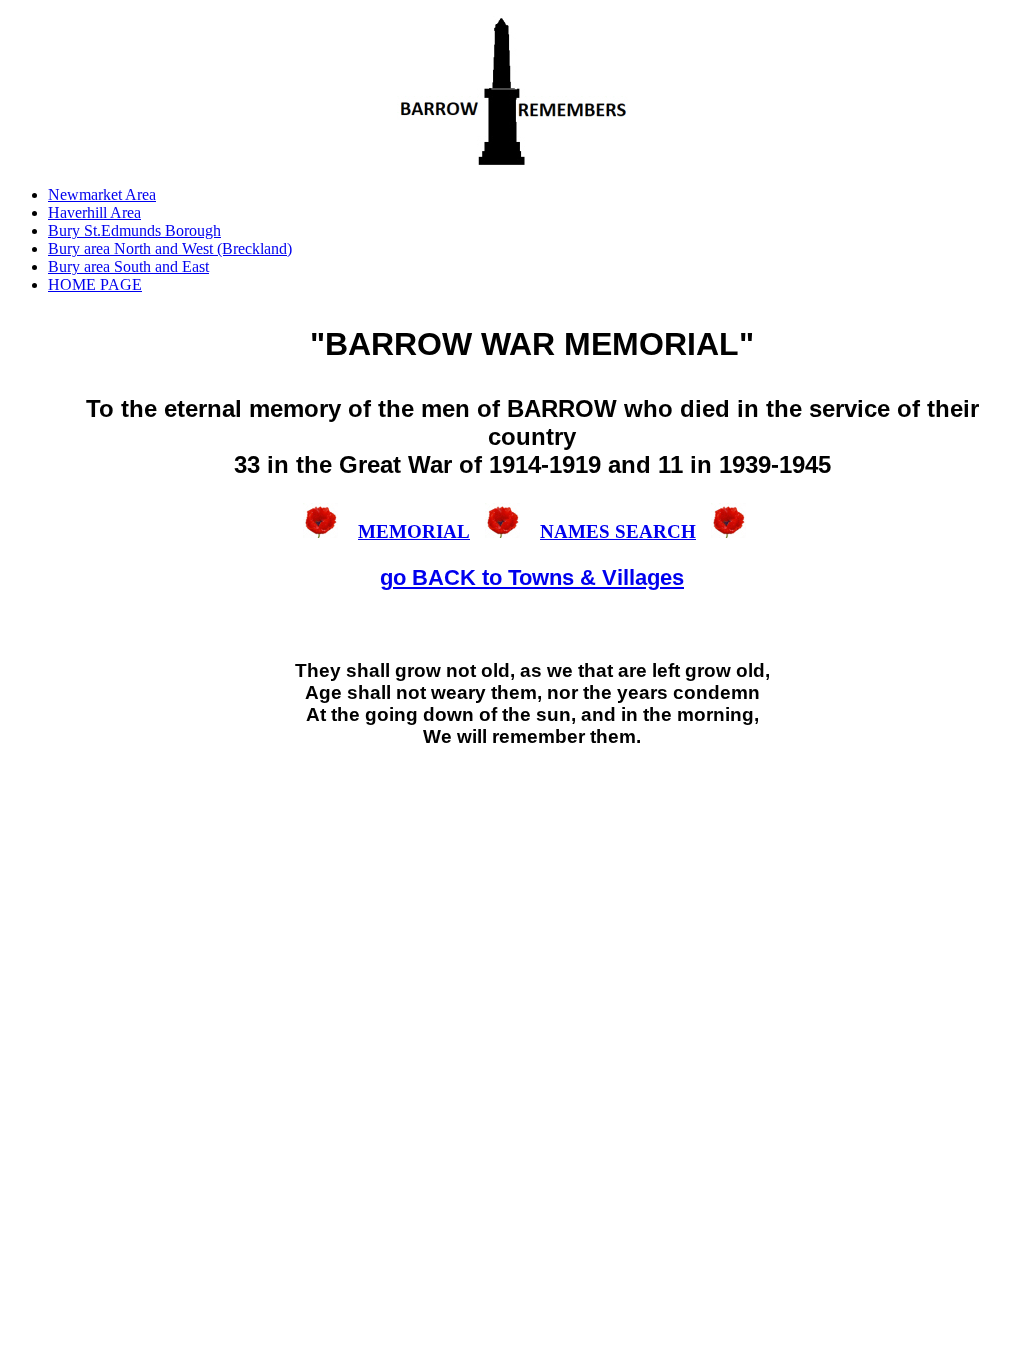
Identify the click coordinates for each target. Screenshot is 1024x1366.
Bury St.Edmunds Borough (134, 230)
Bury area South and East (128, 266)
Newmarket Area (102, 194)
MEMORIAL (414, 531)
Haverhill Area (94, 212)
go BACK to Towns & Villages (532, 577)
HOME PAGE (95, 284)
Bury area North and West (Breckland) (170, 248)
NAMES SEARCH (618, 531)
